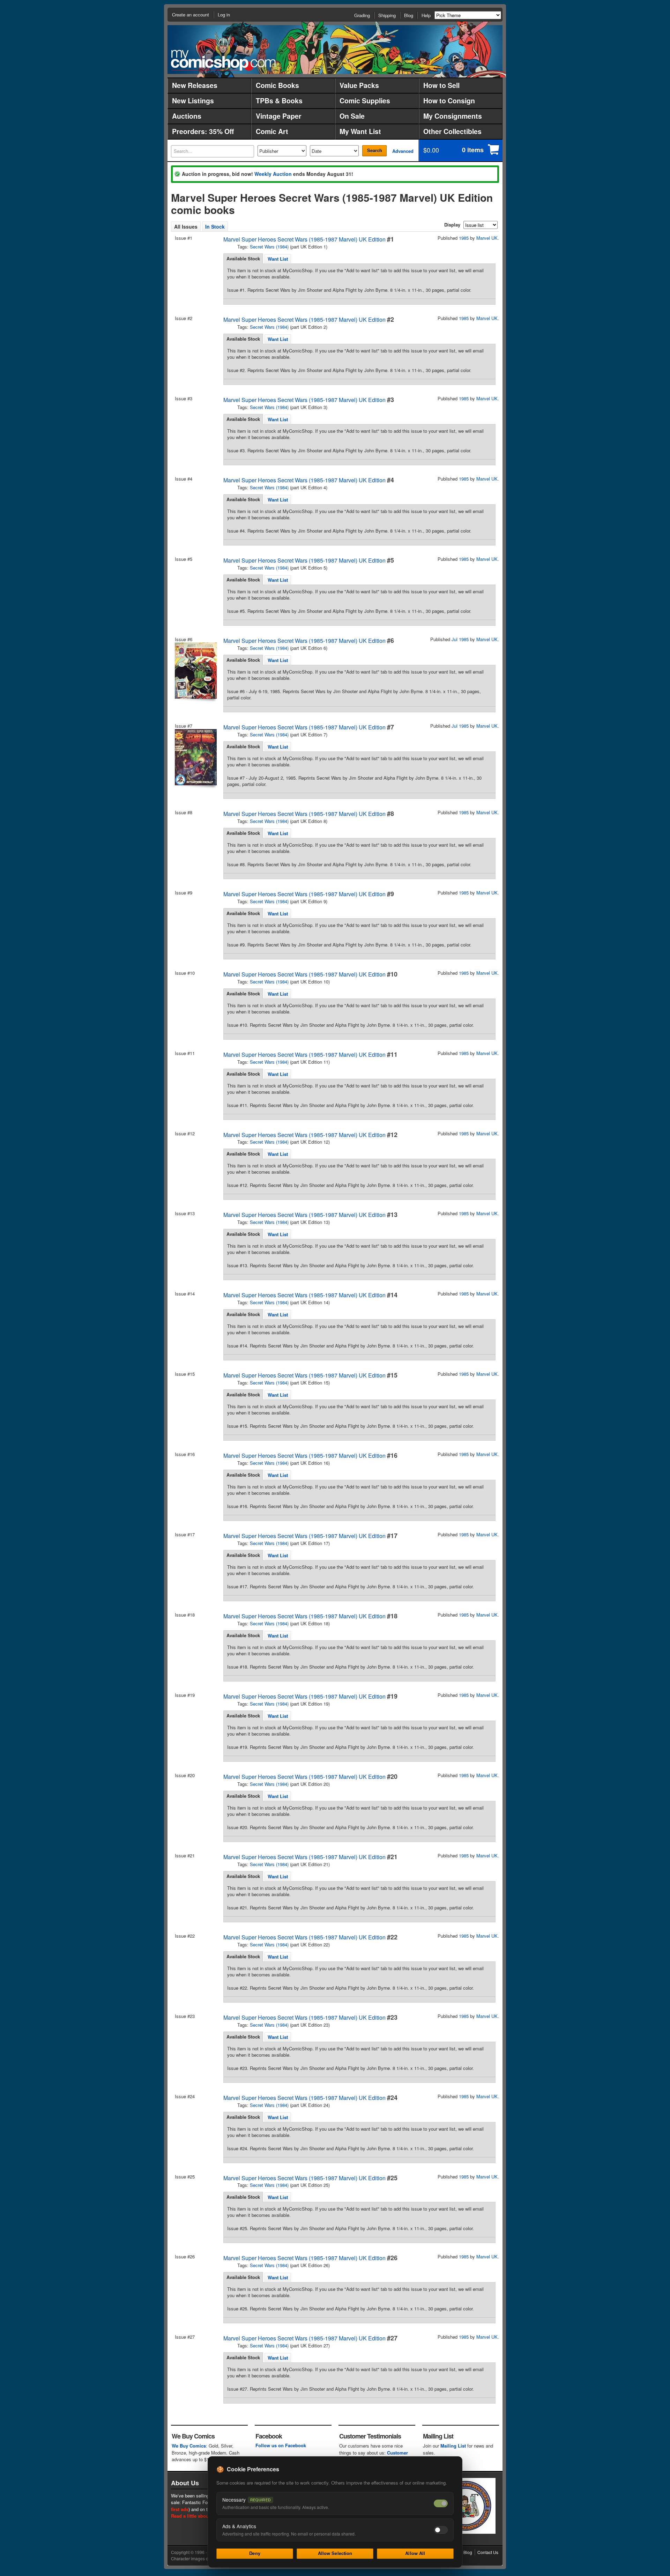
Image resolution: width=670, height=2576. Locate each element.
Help (426, 15)
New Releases (195, 85)
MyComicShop (223, 60)
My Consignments (453, 116)
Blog (409, 15)
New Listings (193, 101)
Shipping (387, 15)
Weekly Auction (273, 174)
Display (452, 225)
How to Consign (449, 101)
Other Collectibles (452, 131)
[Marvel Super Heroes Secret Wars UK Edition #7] (195, 757)
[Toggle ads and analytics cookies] (441, 2530)
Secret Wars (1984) (269, 247)
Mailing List (453, 2446)
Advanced (403, 151)
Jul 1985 (460, 639)
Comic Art (272, 131)
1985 (464, 238)
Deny (255, 2553)
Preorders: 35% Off (203, 131)
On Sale (352, 116)
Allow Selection (335, 2553)
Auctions (187, 116)
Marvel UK (487, 238)
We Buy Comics (189, 2446)
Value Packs (359, 85)
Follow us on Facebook (281, 2445)
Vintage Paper (279, 116)
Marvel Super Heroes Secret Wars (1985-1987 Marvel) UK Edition (304, 239)
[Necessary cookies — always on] (441, 2503)
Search (375, 150)
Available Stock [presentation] (243, 258)
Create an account (191, 14)
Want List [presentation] (278, 259)
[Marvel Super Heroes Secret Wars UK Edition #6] (195, 671)
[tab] (243, 259)
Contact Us (488, 2552)
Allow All (415, 2553)
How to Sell (441, 85)
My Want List (360, 131)
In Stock (215, 227)
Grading (362, 15)
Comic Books (277, 85)
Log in (224, 14)
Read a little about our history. (204, 2516)
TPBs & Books (279, 101)
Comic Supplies (365, 101)
